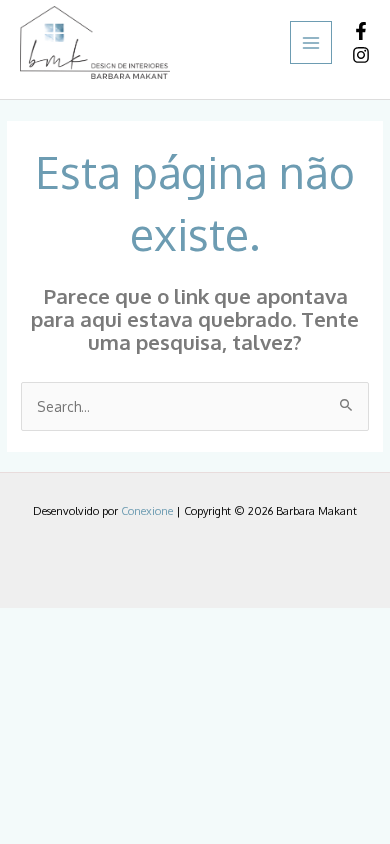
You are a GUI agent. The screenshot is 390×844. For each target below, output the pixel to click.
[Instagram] (361, 55)
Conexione (147, 511)
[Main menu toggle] (311, 42)
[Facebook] (361, 31)
